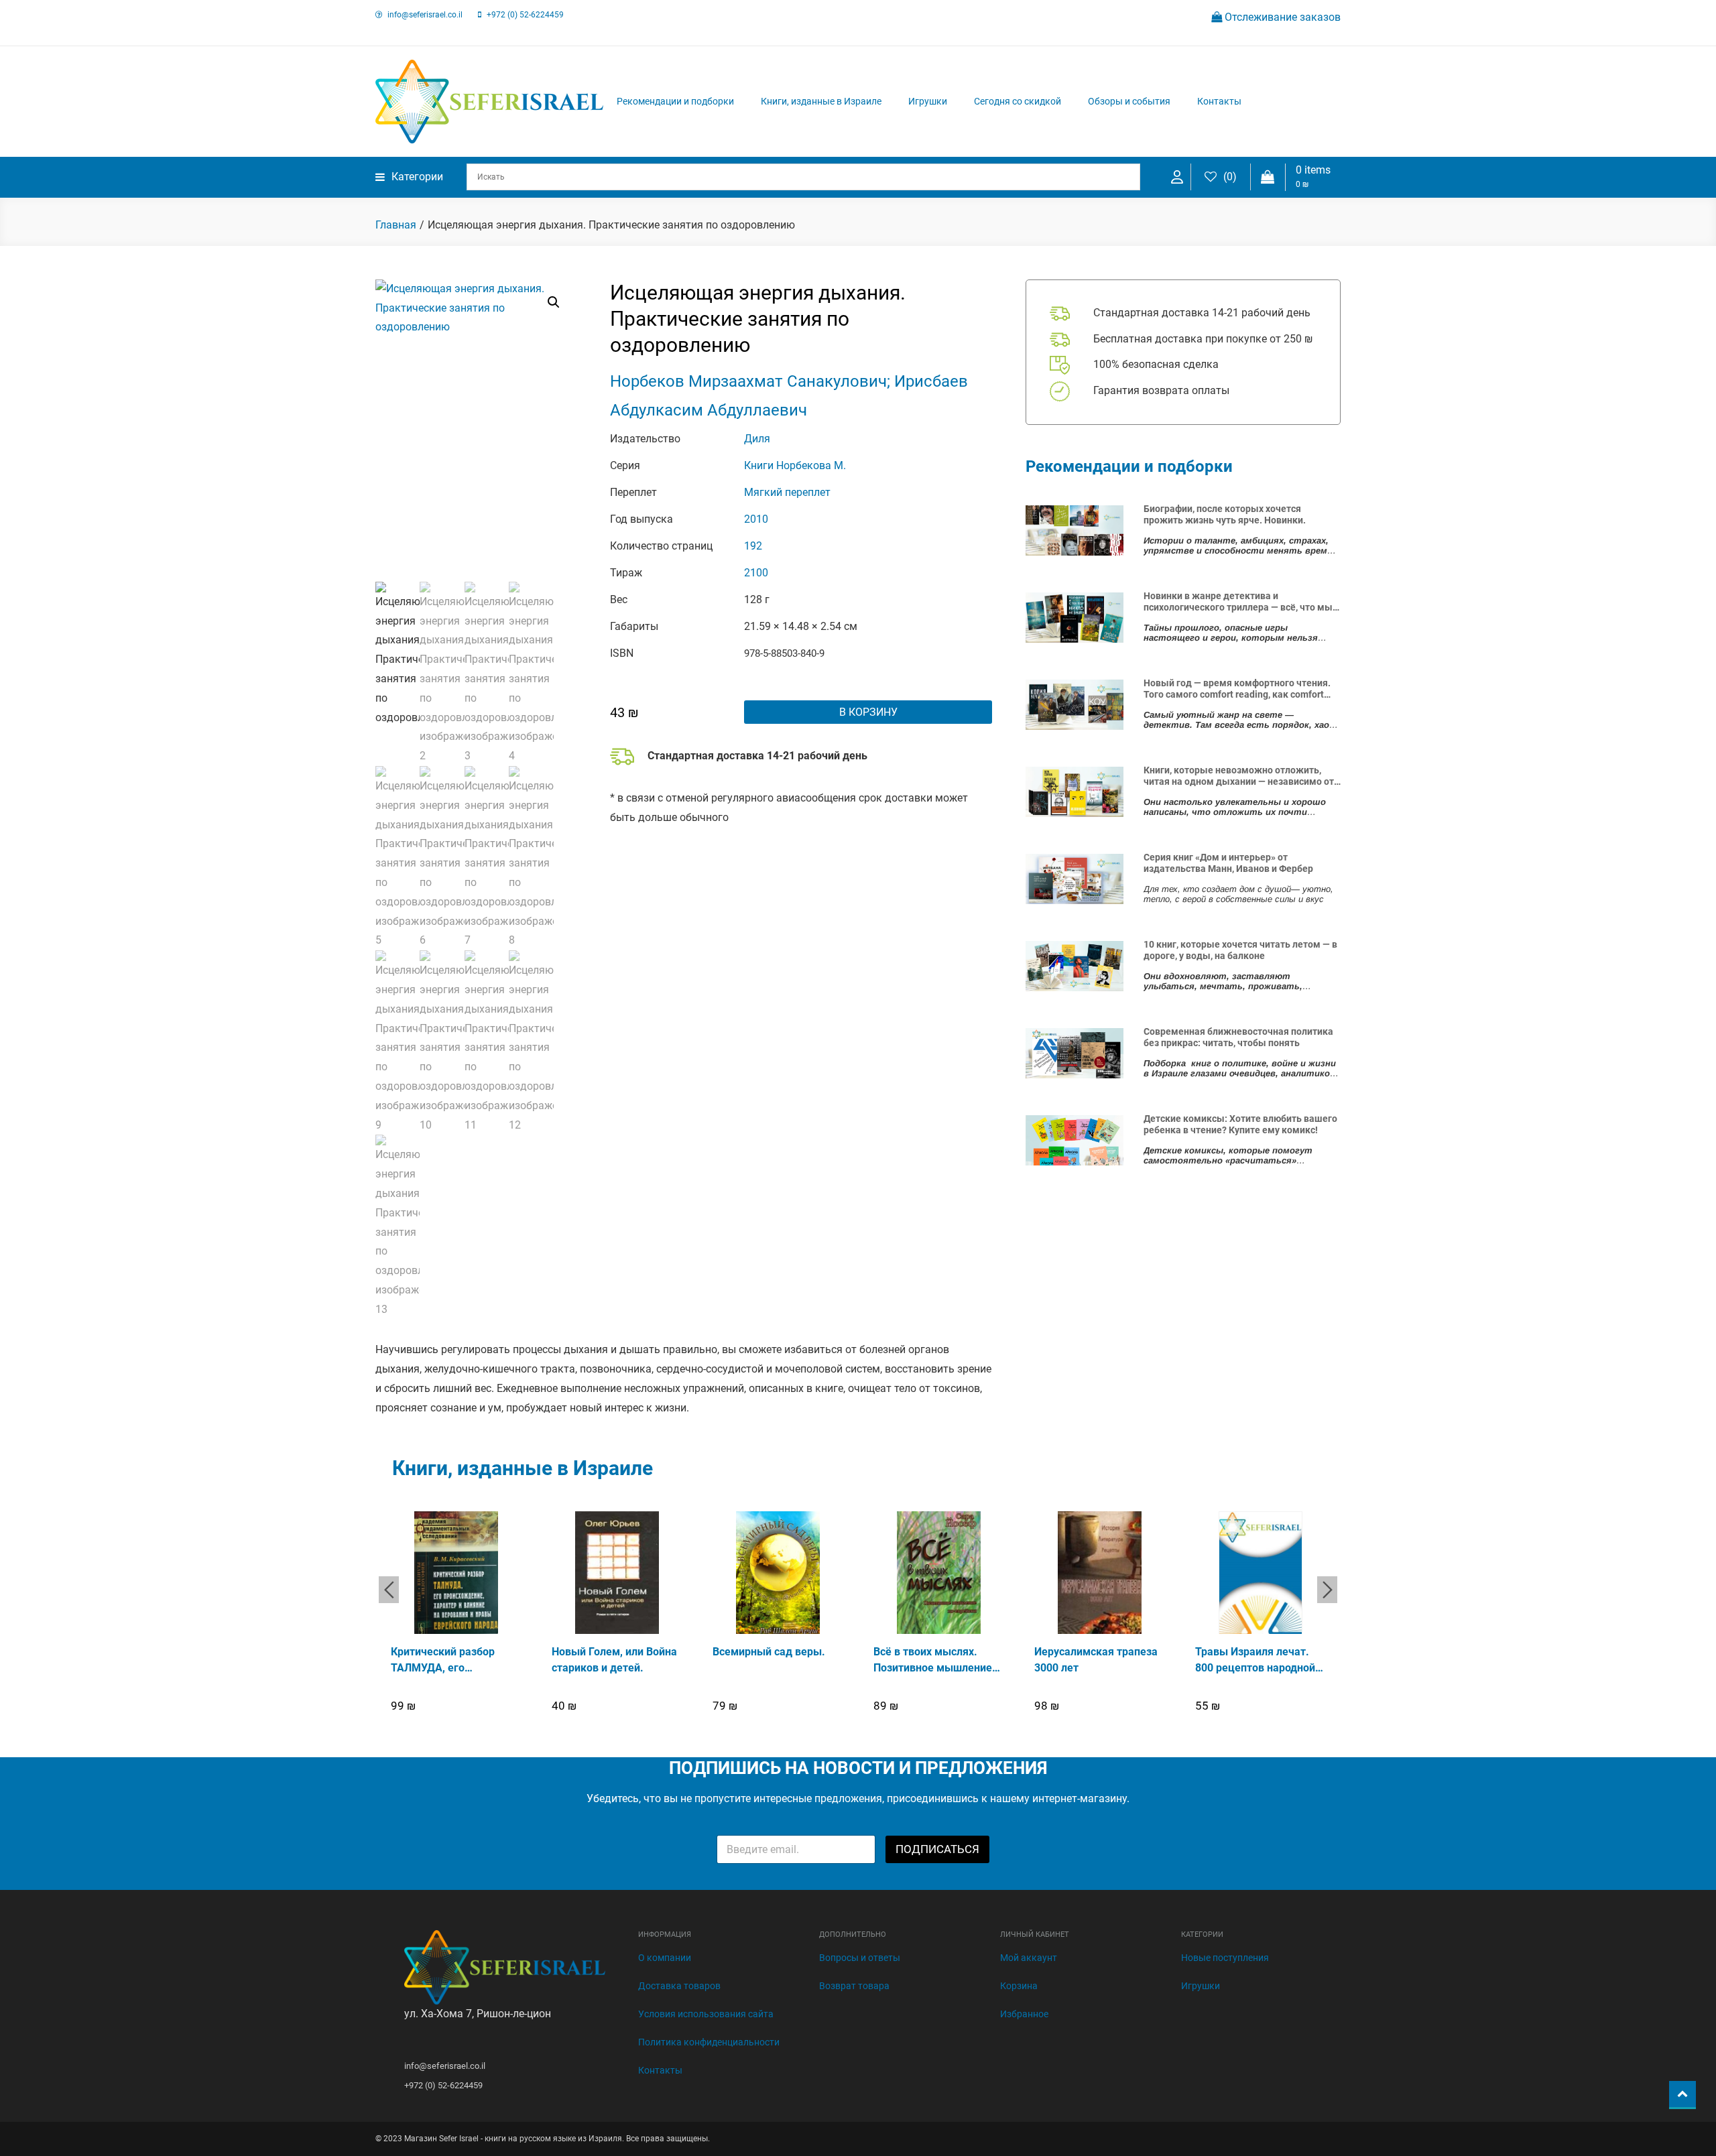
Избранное (1024, 2014)
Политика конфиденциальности (709, 2042)
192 (753, 546)
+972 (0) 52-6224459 (525, 15)
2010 (756, 519)
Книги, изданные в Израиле (821, 101)
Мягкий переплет (787, 492)
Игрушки (928, 101)
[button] (554, 302)
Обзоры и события (1129, 101)
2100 (756, 573)
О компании (665, 1958)
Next (1327, 1590)
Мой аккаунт (1029, 1958)
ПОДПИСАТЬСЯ (937, 1849)
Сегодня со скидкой (1018, 101)
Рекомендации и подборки (675, 101)
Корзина (1019, 1986)
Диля (757, 439)
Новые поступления (1225, 1958)
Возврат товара (854, 1986)
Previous (389, 1590)
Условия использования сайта (706, 2014)
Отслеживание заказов (1281, 17)
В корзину (868, 712)
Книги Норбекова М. (795, 465)
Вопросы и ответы (860, 1958)
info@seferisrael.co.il (425, 15)
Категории (417, 177)
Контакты (1219, 101)
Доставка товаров (679, 1986)
